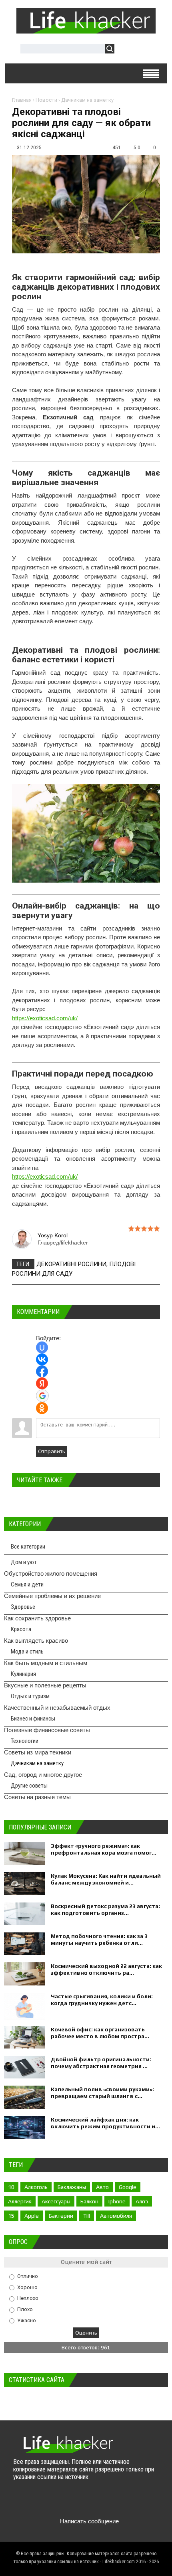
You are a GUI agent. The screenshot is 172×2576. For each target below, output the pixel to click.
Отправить (52, 1451)
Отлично (28, 2276)
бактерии (61, 2216)
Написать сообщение (89, 2521)
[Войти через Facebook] (42, 1371)
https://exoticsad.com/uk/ (45, 1018)
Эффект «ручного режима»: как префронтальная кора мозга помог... (104, 1849)
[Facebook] (51, 2502)
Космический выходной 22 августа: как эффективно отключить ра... (106, 1969)
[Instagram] (83, 2502)
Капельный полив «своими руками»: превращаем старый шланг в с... (102, 2093)
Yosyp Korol (53, 1235)
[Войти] (125, 50)
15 (11, 2216)
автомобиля (116, 2216)
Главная (22, 100)
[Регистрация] (144, 50)
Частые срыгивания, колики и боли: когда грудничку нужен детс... (102, 2000)
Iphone (117, 2201)
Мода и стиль (27, 1651)
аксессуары (56, 2201)
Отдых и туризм (30, 1696)
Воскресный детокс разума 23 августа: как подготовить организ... (105, 1909)
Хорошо (27, 2287)
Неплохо (28, 2298)
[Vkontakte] (20, 2502)
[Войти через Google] (42, 1396)
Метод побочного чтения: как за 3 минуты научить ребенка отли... (99, 1939)
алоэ (142, 2201)
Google (128, 2187)
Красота (21, 1629)
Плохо (25, 2309)
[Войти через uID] (42, 1347)
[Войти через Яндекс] (42, 1383)
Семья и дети (27, 1584)
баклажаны (72, 2187)
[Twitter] (36, 2502)
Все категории (28, 1547)
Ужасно (27, 2320)
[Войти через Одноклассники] (42, 1408)
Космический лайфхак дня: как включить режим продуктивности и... (105, 2123)
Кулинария (23, 1674)
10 (11, 2187)
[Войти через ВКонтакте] (42, 1359)
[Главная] (86, 30)
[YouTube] (67, 2502)
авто (102, 2187)
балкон (89, 2201)
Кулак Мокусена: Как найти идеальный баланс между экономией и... (106, 1879)
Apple (32, 2216)
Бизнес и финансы (33, 1719)
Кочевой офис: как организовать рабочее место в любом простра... (100, 2033)
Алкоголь (36, 2187)
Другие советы (29, 1786)
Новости (46, 100)
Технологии (25, 1741)
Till (87, 2216)
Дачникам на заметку (87, 100)
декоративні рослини (71, 1264)
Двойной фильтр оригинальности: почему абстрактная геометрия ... (101, 2063)
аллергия (20, 2201)
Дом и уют (24, 1562)
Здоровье (23, 1607)
